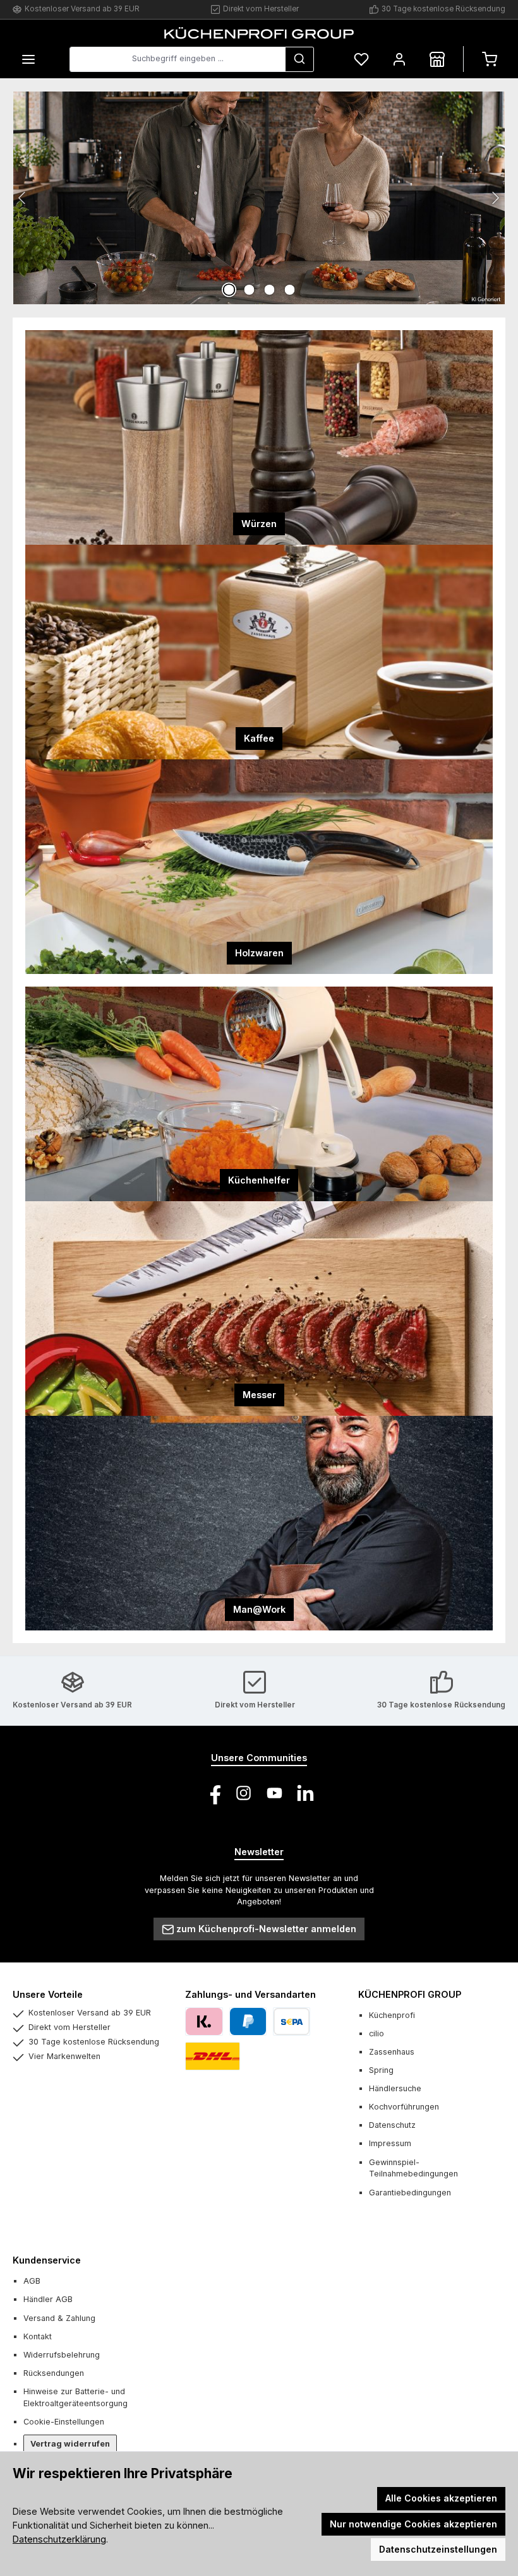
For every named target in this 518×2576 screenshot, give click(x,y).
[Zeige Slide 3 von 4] (269, 290)
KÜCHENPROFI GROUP (410, 1994)
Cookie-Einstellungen (64, 2422)
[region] (259, 198)
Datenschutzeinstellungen (438, 2549)
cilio (376, 2033)
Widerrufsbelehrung (62, 2355)
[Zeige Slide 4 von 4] (289, 290)
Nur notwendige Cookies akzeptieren (413, 2524)
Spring (381, 2070)
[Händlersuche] (437, 59)
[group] (259, 198)
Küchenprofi (392, 2015)
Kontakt (38, 2336)
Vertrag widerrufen (70, 2444)
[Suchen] (299, 59)
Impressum (390, 2143)
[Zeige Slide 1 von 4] (229, 290)
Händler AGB (48, 2299)
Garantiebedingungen (410, 2193)
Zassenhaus (392, 2052)
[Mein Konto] (399, 59)
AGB (32, 2281)
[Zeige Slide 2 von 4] (249, 290)
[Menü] (28, 59)
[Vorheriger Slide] (23, 198)
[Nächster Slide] (495, 198)
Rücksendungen (54, 2373)
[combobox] (178, 59)
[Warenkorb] (490, 59)
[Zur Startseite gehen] (259, 33)
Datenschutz (392, 2125)
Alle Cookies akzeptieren (441, 2498)
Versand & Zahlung (59, 2318)
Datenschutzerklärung (59, 2539)
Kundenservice (47, 2260)
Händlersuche (395, 2088)
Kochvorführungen (404, 2107)
